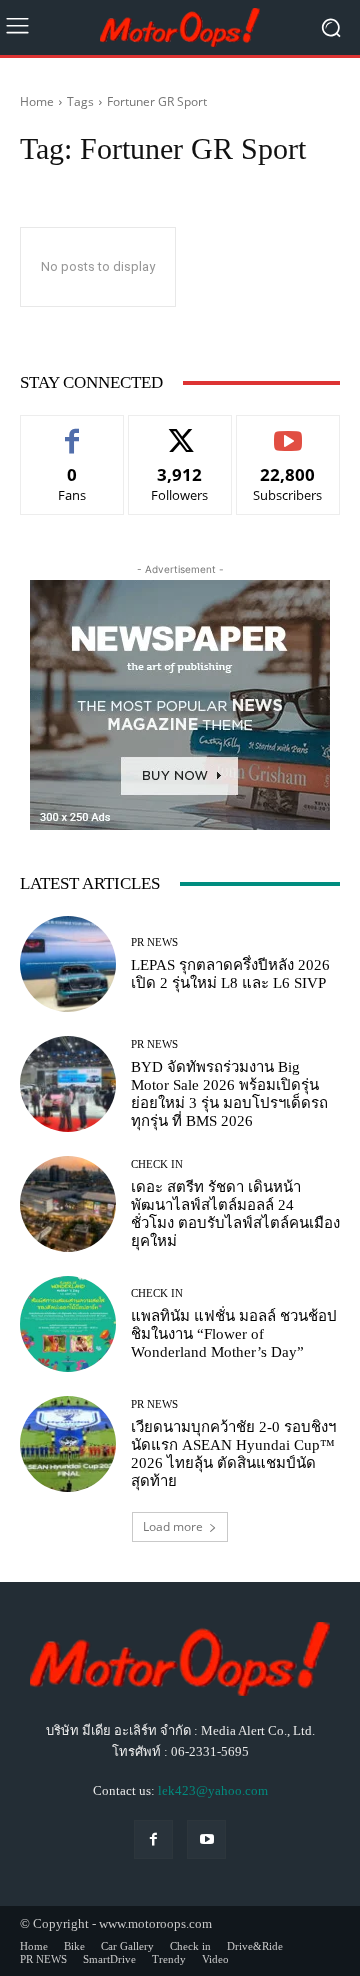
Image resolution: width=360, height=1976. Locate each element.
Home (37, 101)
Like (72, 430)
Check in (157, 1164)
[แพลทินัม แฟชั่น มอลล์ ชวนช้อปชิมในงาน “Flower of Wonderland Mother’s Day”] (68, 1324)
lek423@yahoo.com (213, 1790)
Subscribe (288, 430)
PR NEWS (154, 942)
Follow (180, 430)
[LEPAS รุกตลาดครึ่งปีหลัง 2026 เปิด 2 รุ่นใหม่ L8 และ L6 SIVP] (68, 964)
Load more (173, 1526)
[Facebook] (153, 1839)
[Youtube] (206, 1839)
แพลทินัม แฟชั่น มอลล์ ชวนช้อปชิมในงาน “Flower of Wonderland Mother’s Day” (234, 1334)
